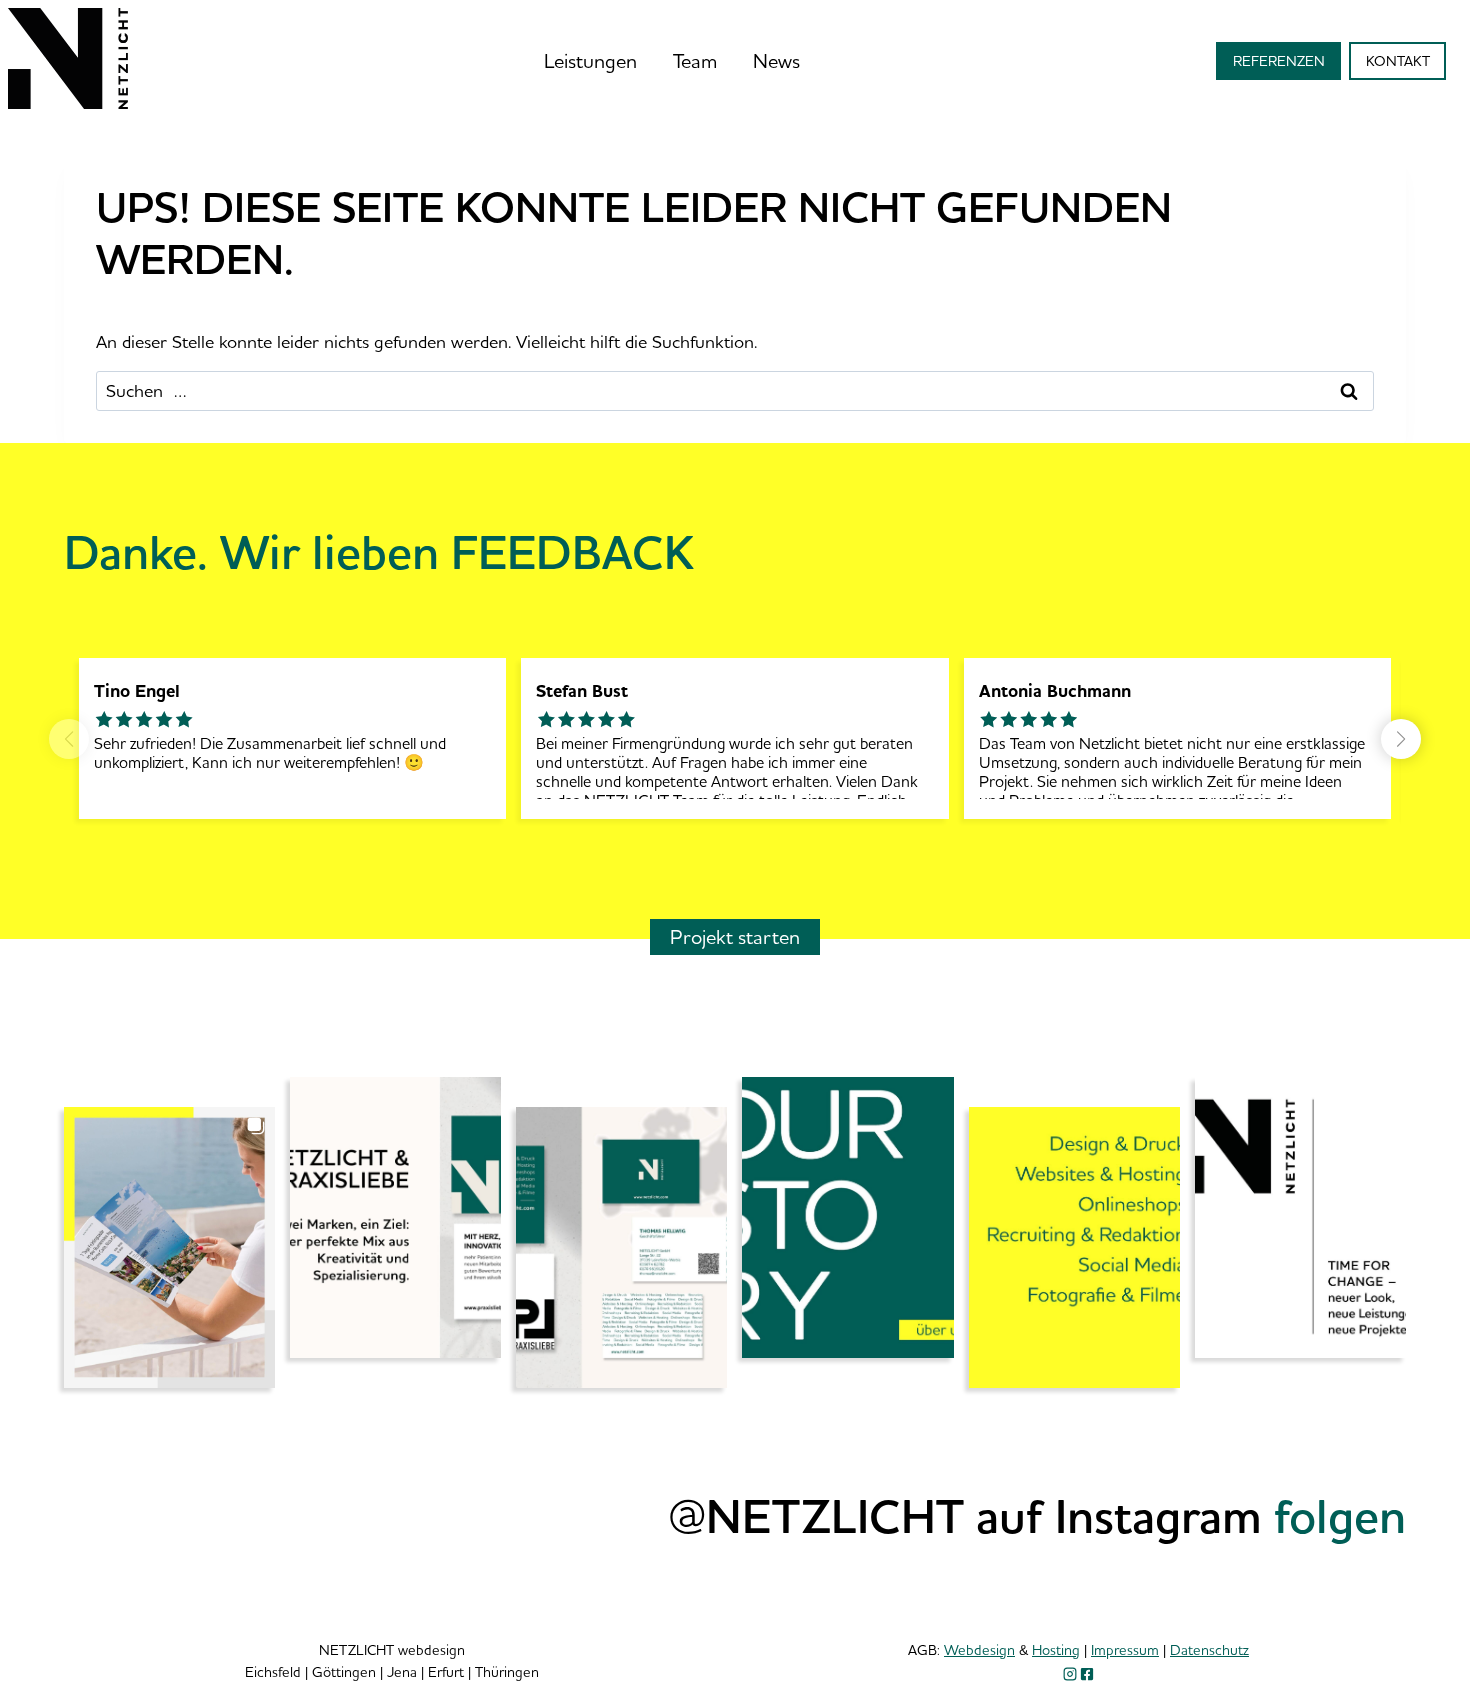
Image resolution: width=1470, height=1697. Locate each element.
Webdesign (979, 1649)
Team (695, 60)
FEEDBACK (572, 551)
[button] (1401, 739)
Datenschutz (1209, 1649)
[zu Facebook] (1087, 1674)
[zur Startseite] (68, 102)
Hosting (1056, 1649)
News (776, 60)
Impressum (1125, 1649)
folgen (1340, 1515)
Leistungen (590, 60)
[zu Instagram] (1070, 1674)
